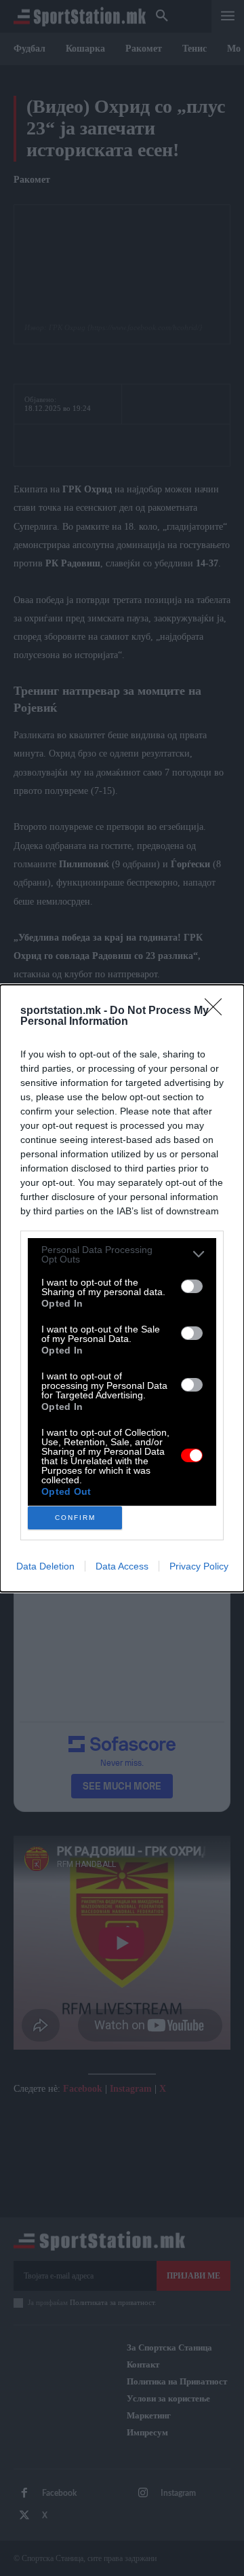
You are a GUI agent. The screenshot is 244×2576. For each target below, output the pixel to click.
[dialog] (122, 1288)
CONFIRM (75, 1518)
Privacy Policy (199, 1566)
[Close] (218, 1011)
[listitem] (122, 1254)
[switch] (192, 1286)
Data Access (122, 1566)
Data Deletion (45, 1566)
